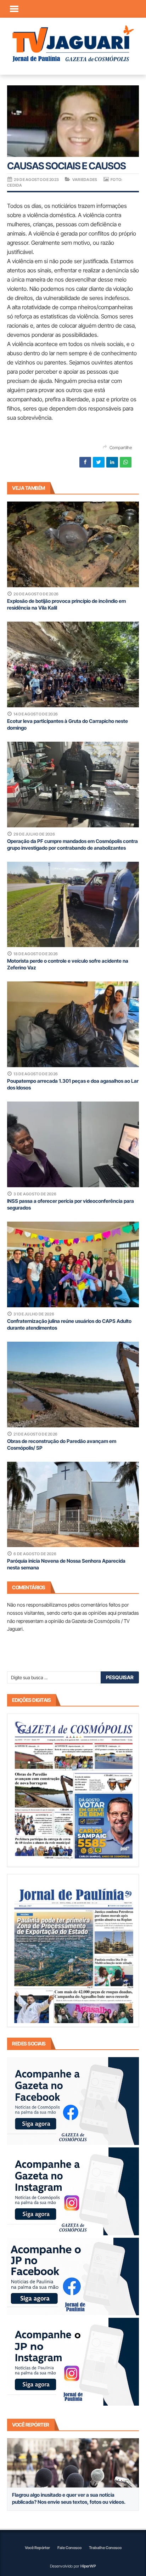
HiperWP (88, 2566)
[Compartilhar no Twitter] (99, 462)
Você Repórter (37, 2548)
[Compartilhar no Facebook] (85, 462)
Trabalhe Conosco (105, 2548)
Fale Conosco (69, 2548)
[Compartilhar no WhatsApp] (126, 462)
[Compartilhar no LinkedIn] (112, 462)
